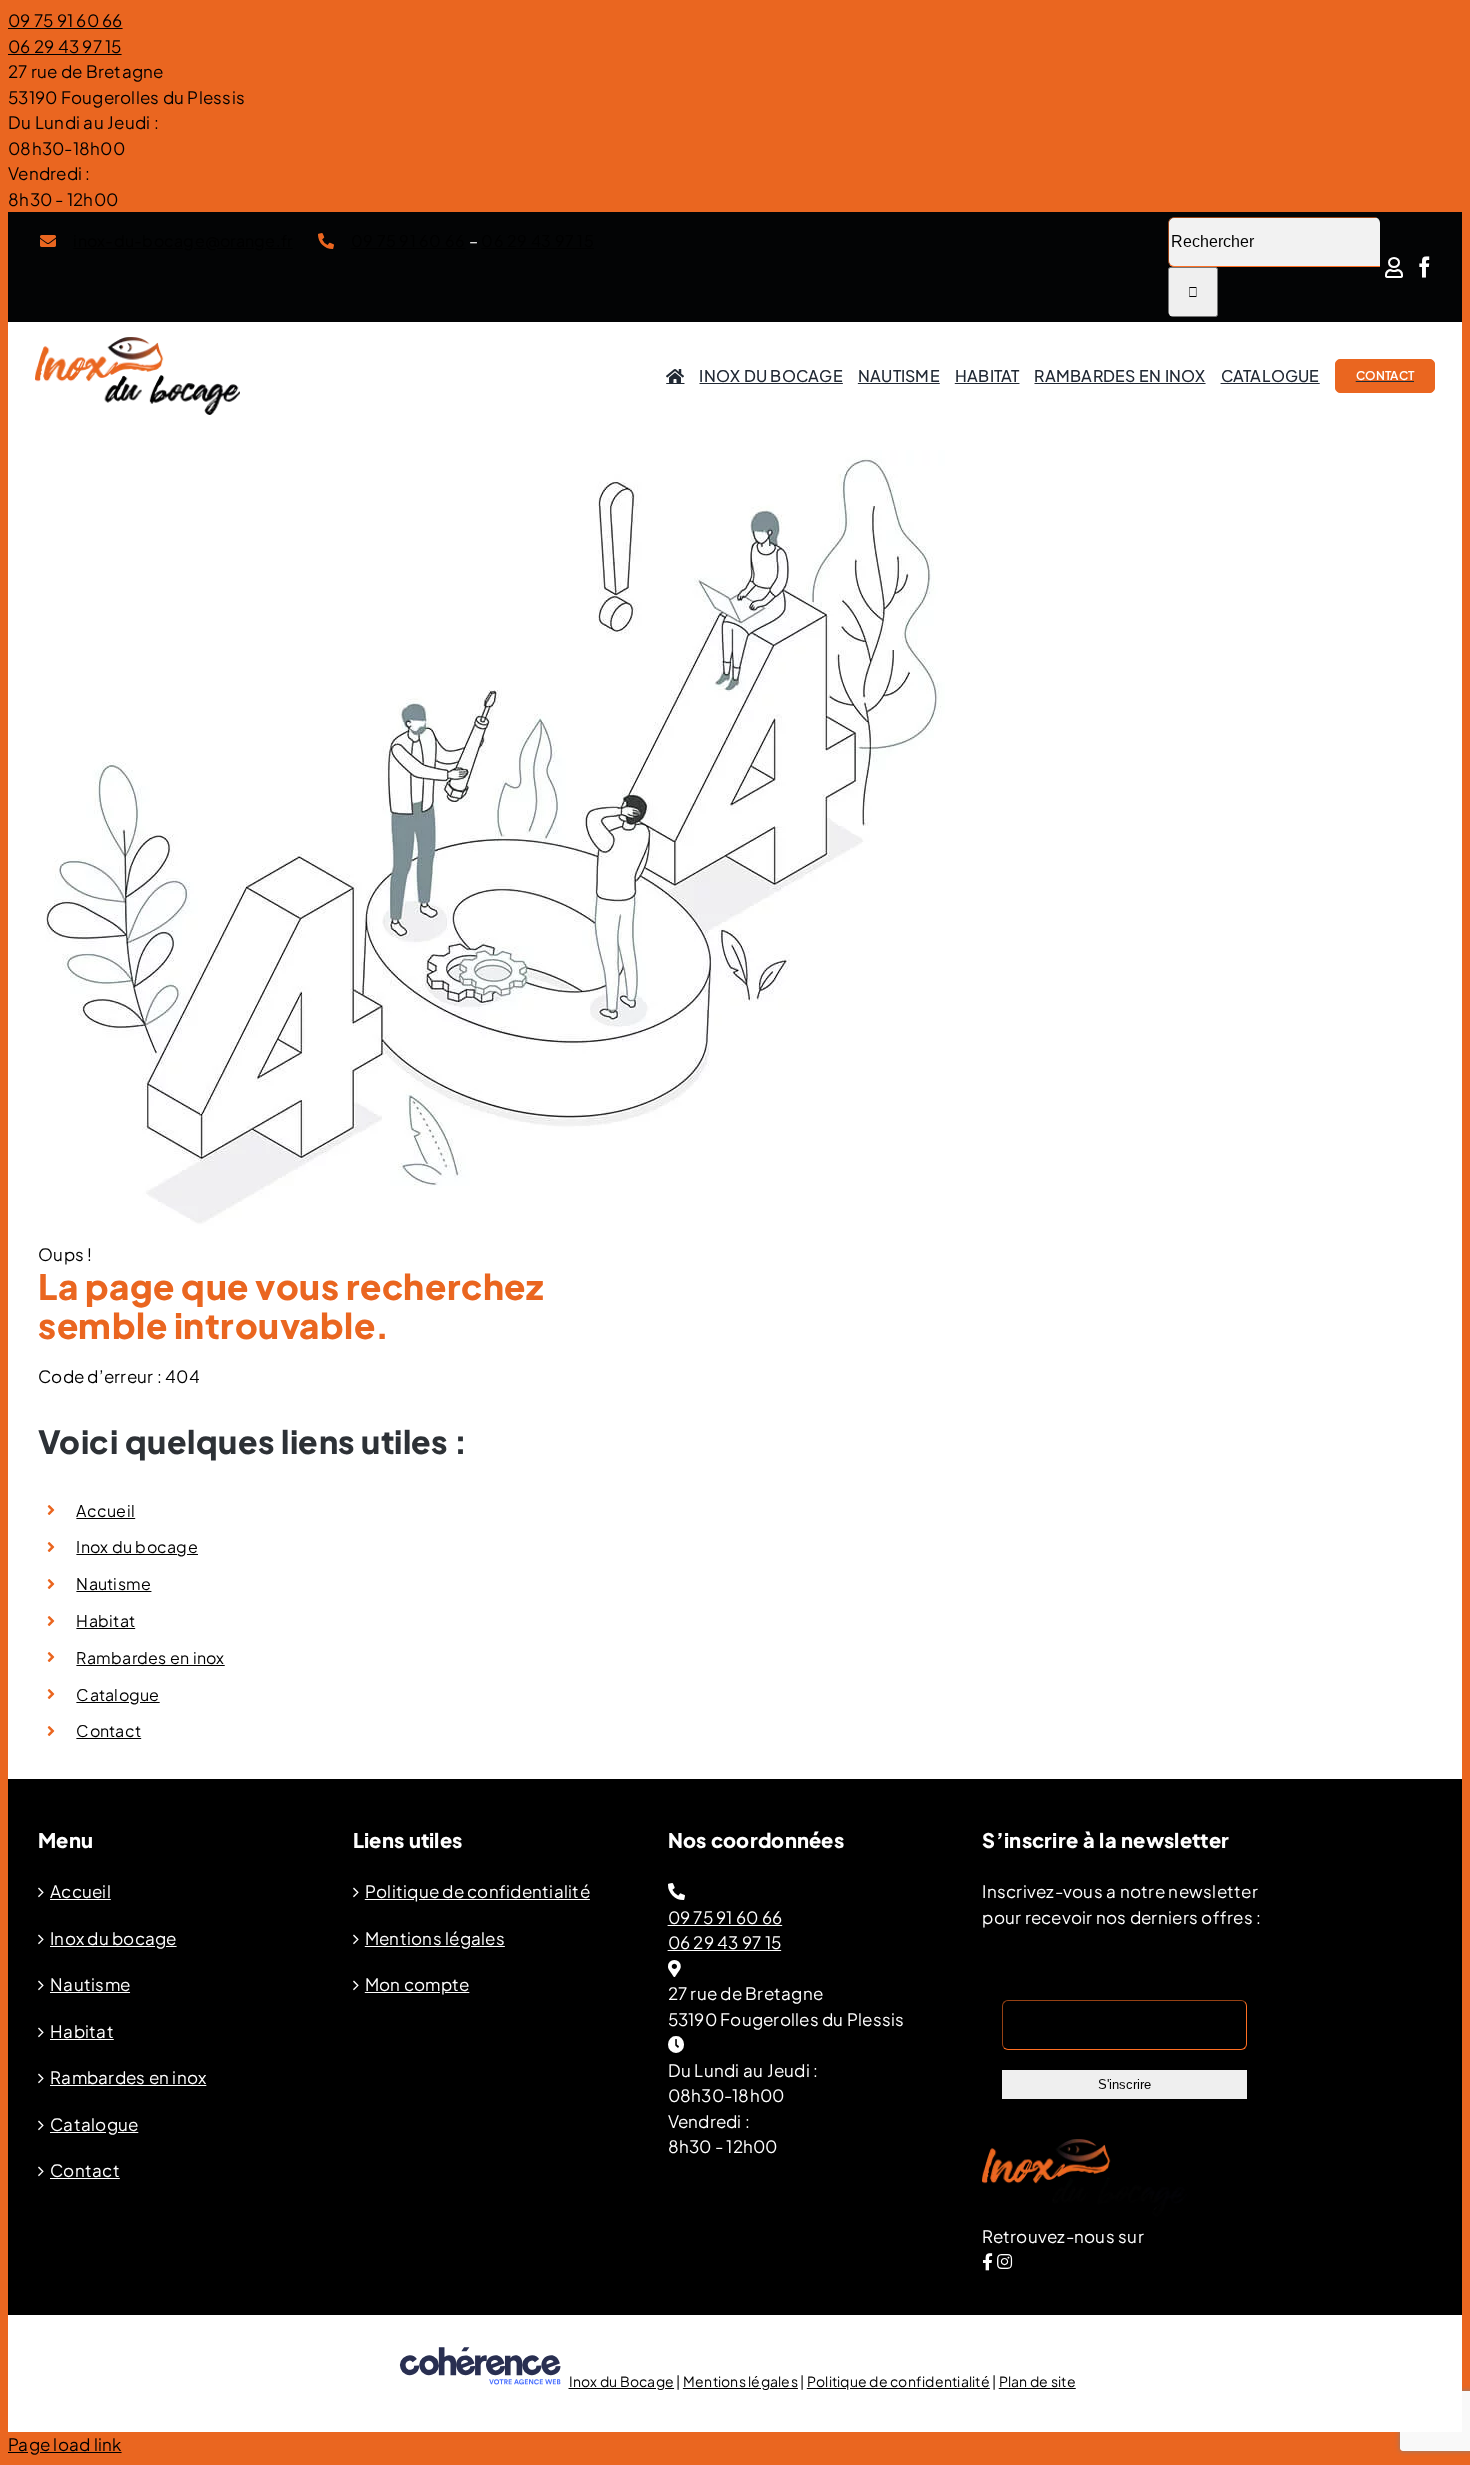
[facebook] (1424, 267)
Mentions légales (435, 1938)
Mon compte (417, 1984)
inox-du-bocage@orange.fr (182, 240)
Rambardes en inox (150, 1657)
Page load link (65, 2444)
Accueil (105, 1510)
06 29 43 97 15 (65, 46)
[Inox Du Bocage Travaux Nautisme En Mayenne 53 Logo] (137, 345)
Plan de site (1037, 2381)
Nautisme (113, 1583)
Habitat (105, 1620)
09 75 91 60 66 (65, 20)
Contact (108, 1730)
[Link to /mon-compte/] (1394, 267)
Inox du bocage (137, 1546)
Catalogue (117, 1694)
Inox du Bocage (622, 2381)
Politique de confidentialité (477, 1891)
